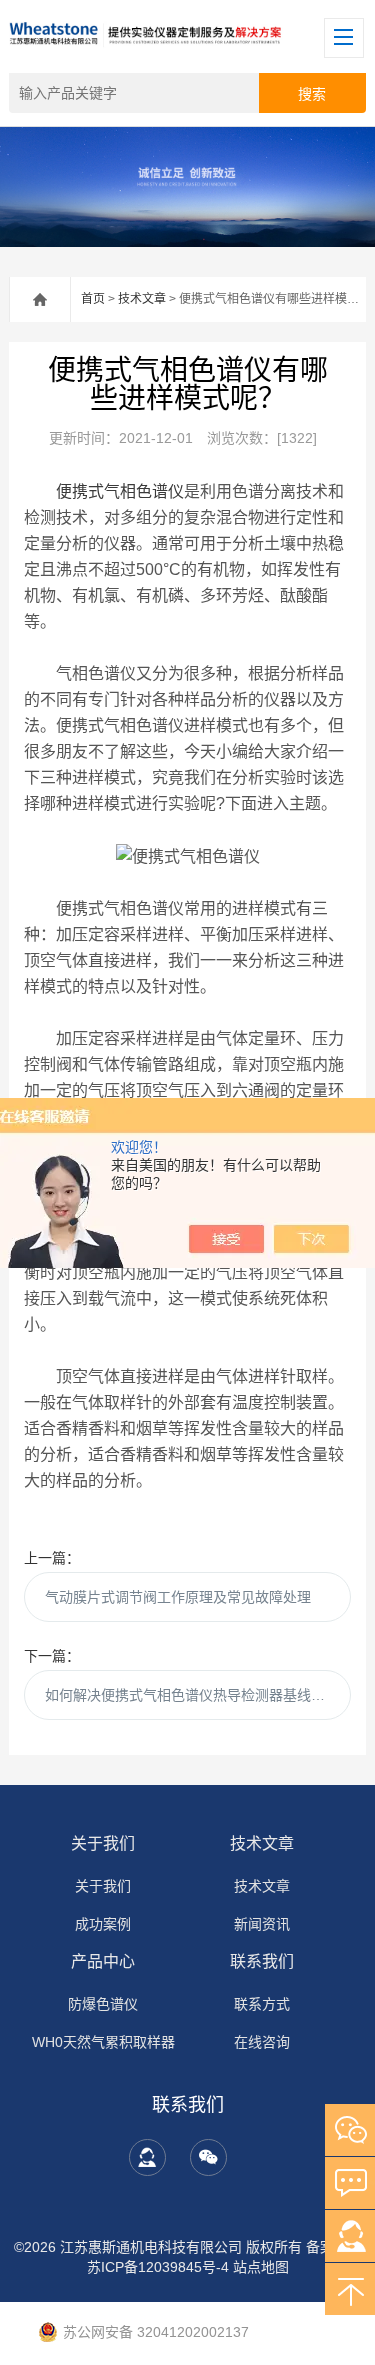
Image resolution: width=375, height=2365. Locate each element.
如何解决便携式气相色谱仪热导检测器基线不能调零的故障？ (197, 1695)
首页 (93, 299)
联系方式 (262, 2004)
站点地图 (261, 2267)
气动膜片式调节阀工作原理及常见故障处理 (178, 1597)
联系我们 (262, 1961)
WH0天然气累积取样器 (103, 2042)
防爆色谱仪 (103, 2004)
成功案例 (103, 1924)
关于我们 (103, 1843)
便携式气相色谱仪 (120, 491)
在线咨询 (262, 2042)
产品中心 (103, 1961)
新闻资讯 (262, 1924)
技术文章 (142, 299)
